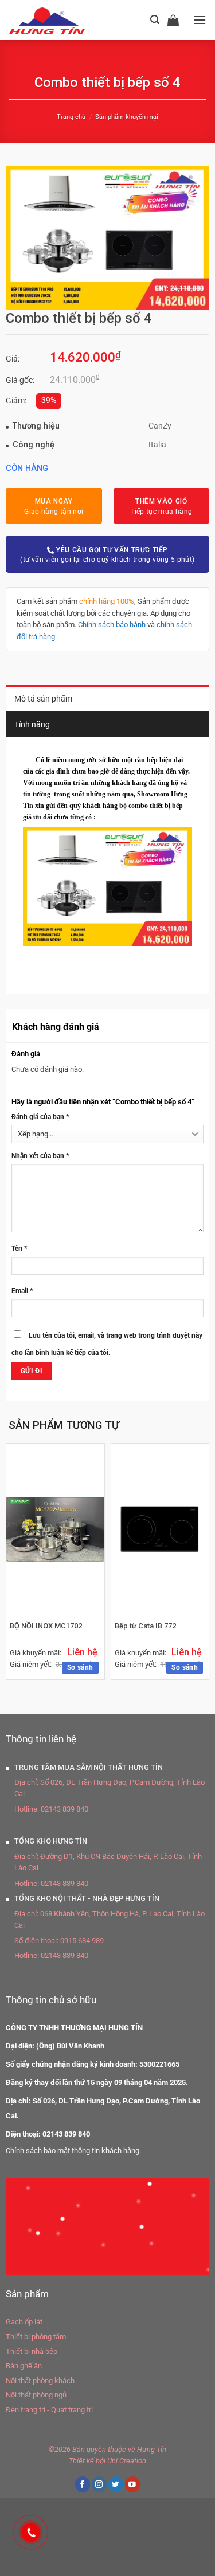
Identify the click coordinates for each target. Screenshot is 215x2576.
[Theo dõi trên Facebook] (83, 2484)
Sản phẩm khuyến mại (127, 117)
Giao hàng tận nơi (54, 506)
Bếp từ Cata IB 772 (145, 1626)
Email (22, 1291)
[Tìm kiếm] (155, 20)
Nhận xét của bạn (40, 1156)
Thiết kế (81, 2461)
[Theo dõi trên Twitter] (116, 2484)
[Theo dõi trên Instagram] (99, 2484)
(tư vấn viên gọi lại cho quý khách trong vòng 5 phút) (107, 555)
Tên (19, 1249)
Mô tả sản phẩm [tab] (43, 699)
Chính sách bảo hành (112, 625)
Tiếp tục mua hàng (161, 506)
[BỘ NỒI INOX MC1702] (55, 1529)
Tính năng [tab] (32, 725)
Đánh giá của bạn (40, 1117)
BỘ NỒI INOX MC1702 (46, 1626)
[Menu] (200, 20)
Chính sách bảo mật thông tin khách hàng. (73, 2151)
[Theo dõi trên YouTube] (132, 2484)
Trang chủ (71, 117)
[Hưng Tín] (61, 20)
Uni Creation (127, 2461)
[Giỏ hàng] (176, 20)
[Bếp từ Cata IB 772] (160, 1529)
